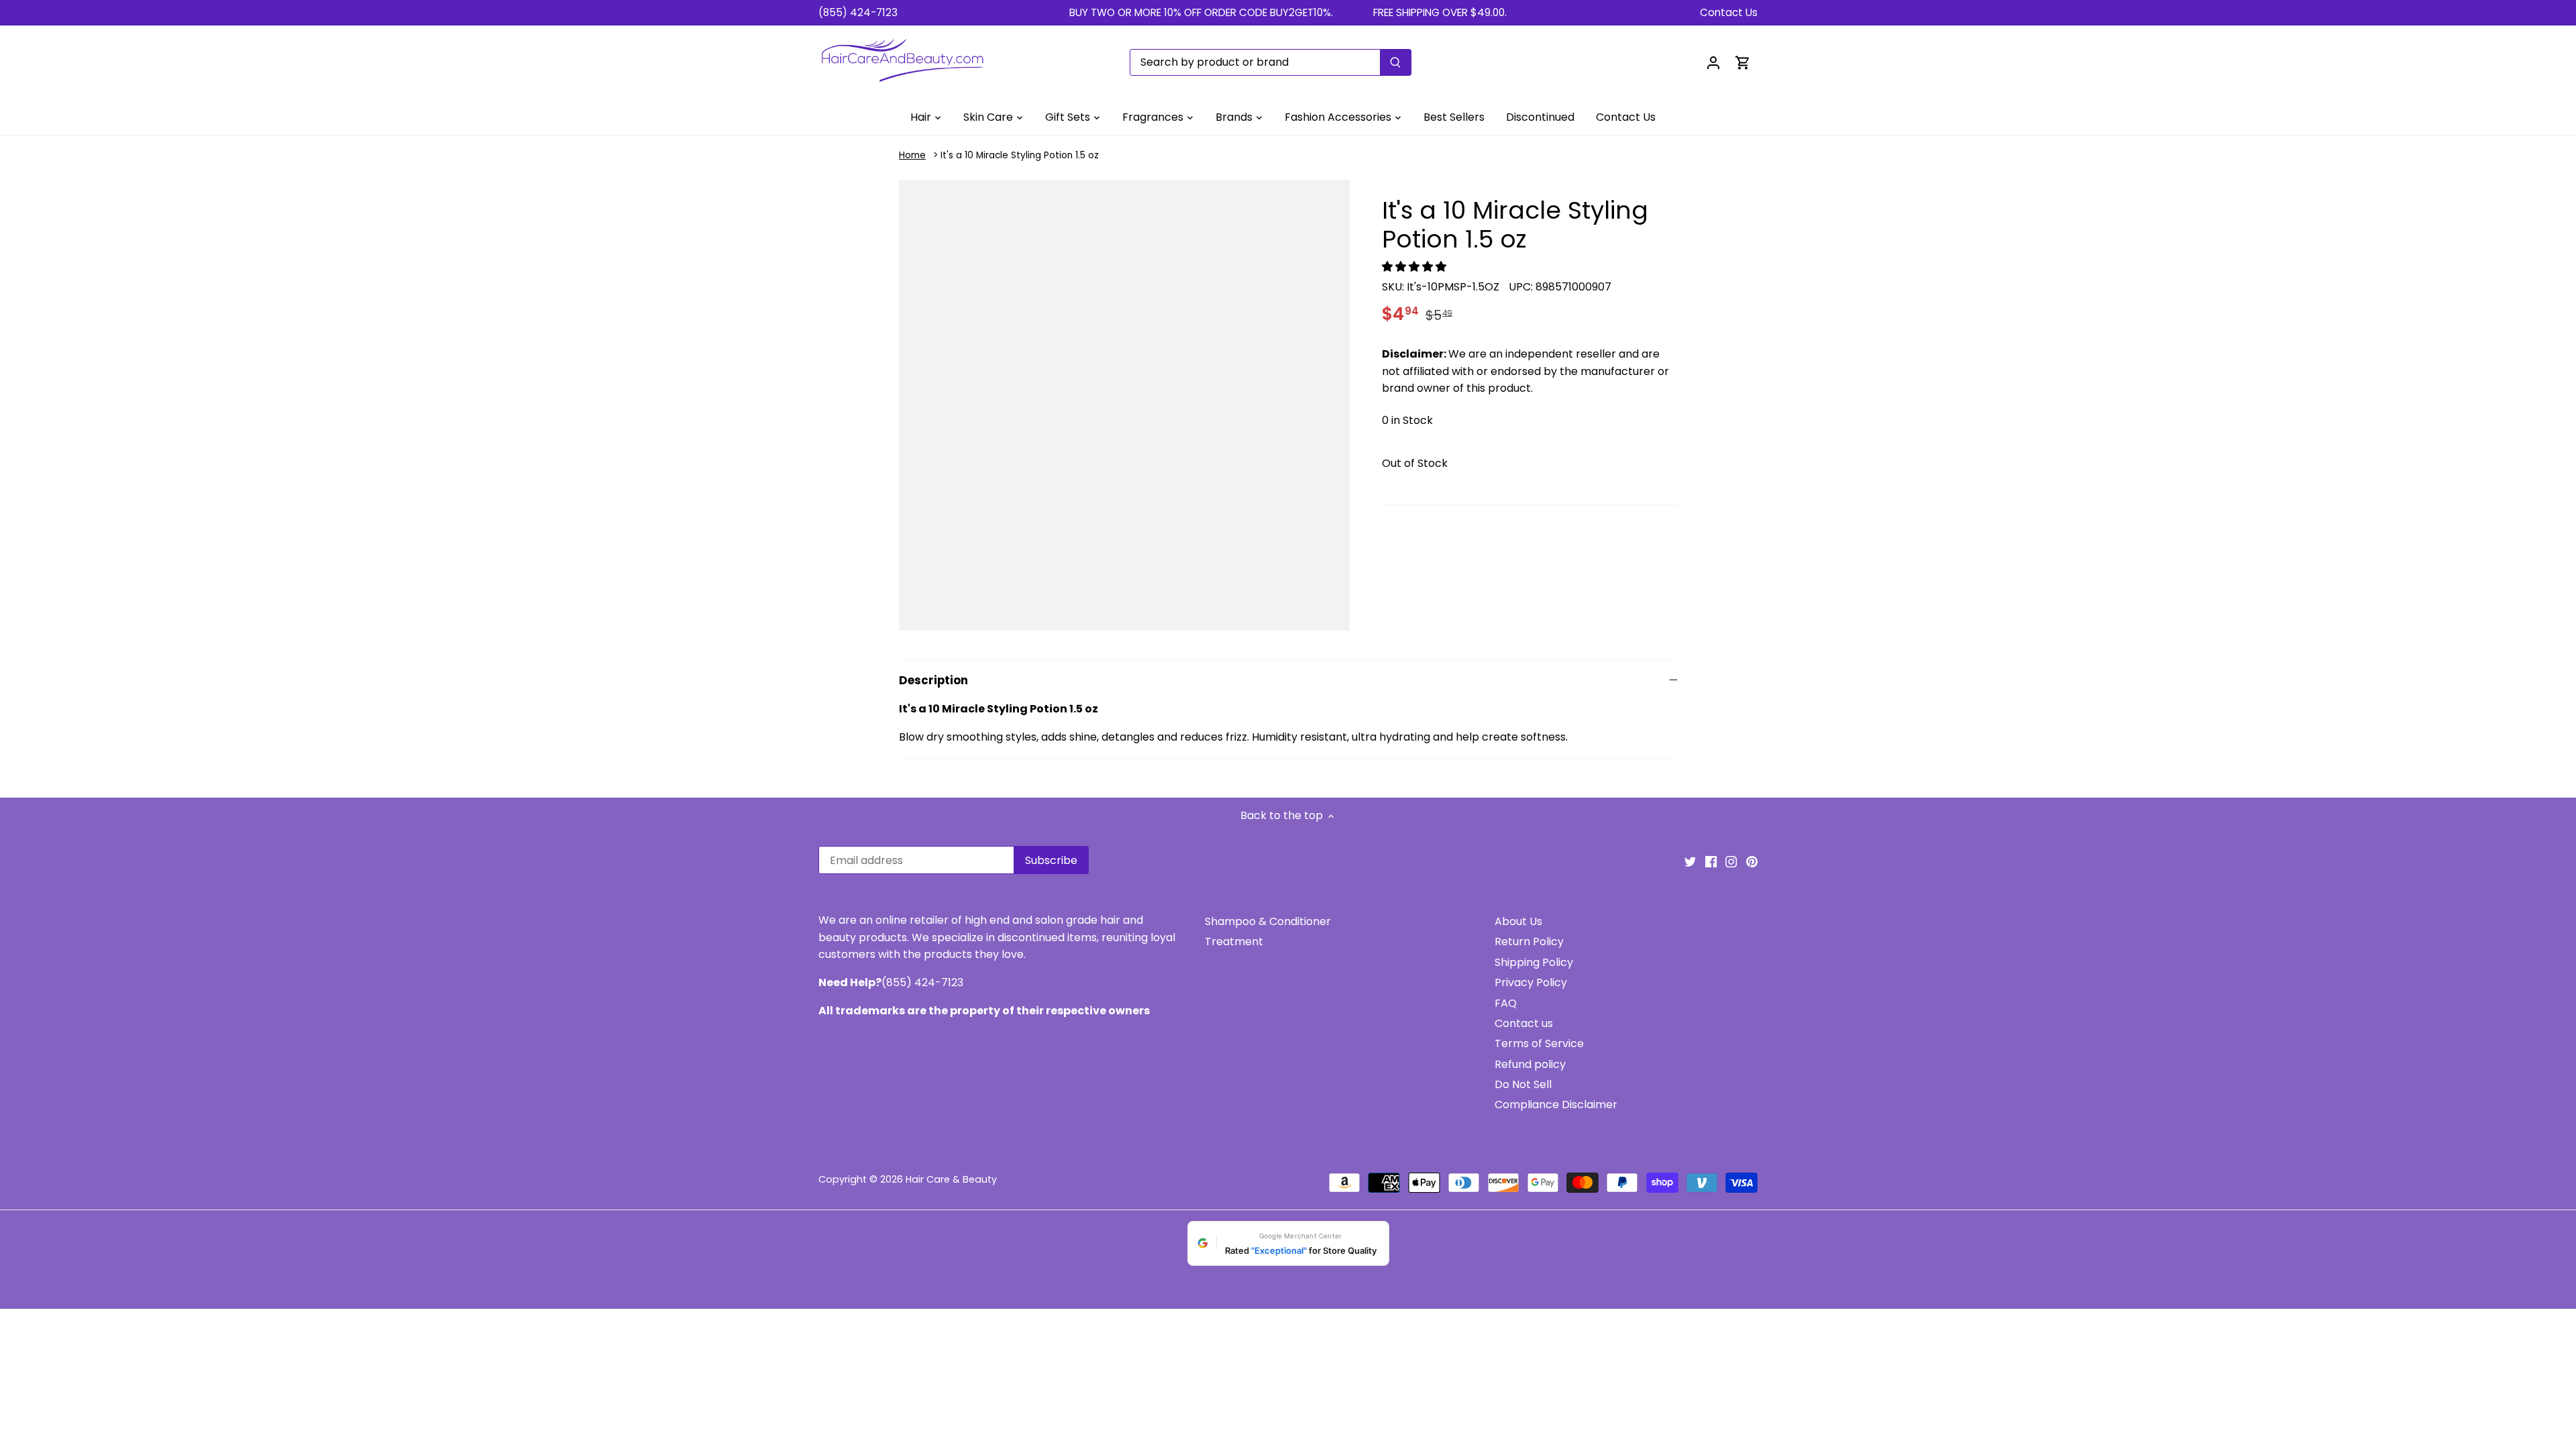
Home (912, 155)
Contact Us (1729, 12)
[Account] (1713, 62)
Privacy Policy (1531, 982)
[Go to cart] (1743, 62)
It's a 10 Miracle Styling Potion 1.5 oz (1020, 155)
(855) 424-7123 (858, 12)
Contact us (1524, 1023)
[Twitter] (1690, 861)
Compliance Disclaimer (1556, 1105)
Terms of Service (1539, 1043)
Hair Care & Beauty (951, 1179)
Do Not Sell (1523, 1084)
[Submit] (1395, 62)
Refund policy (1530, 1064)
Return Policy (1529, 942)
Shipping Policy (1534, 962)
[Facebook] (1711, 861)
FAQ (1506, 1003)
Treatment (1234, 942)
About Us (1518, 921)
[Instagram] (1731, 861)
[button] (1415, 267)
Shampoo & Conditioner (1268, 921)
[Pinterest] (1752, 861)
